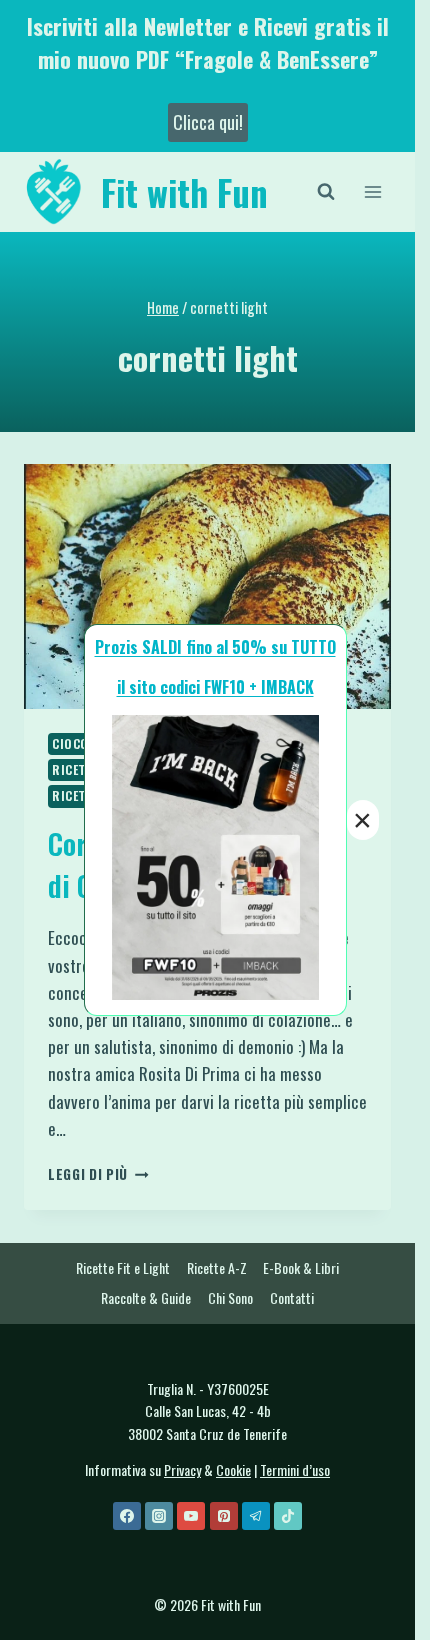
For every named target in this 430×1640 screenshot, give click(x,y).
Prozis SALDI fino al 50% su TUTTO (215, 647)
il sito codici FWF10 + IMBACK (215, 687)
